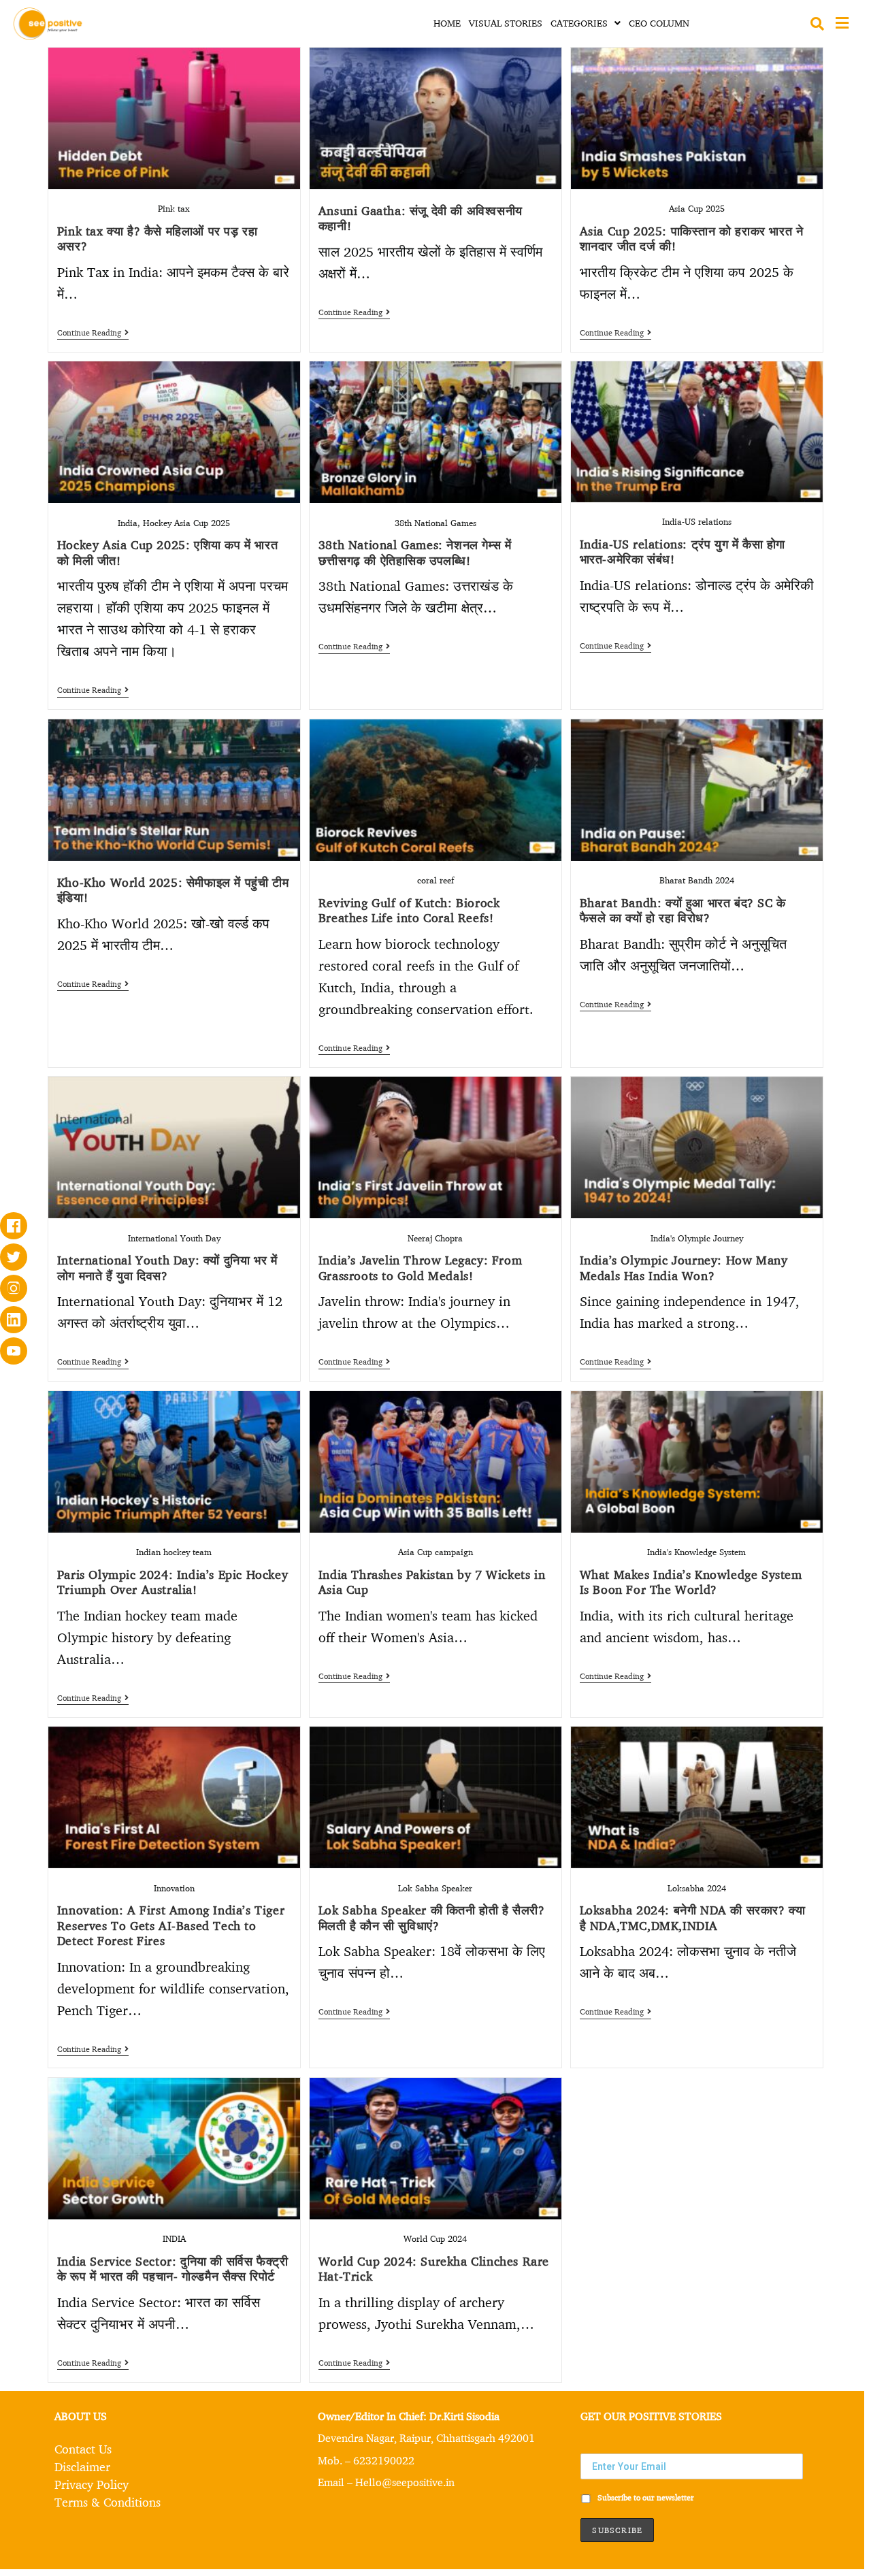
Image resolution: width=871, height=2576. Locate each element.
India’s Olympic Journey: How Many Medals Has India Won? (684, 1268)
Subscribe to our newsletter (645, 2498)
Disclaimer (82, 2466)
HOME (447, 23)
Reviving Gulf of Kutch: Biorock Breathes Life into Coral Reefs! (409, 910)
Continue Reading (93, 333)
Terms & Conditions (108, 2502)
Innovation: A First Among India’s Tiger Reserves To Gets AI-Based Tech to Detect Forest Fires (171, 1925)
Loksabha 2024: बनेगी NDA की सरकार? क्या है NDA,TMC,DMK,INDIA (693, 1918)
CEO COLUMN (659, 23)
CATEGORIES (579, 23)
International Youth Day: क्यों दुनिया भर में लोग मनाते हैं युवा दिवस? (167, 1268)
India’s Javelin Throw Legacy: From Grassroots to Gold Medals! (420, 1268)
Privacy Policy (92, 2484)
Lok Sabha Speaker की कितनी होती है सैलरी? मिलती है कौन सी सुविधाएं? (432, 1918)
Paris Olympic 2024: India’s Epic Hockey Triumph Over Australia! (172, 1582)
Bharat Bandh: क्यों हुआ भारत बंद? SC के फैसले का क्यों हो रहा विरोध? (683, 910)
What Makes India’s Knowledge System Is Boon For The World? (691, 1582)
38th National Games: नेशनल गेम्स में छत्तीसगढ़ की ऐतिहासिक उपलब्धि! (415, 552)
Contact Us (83, 2449)
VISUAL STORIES (506, 23)
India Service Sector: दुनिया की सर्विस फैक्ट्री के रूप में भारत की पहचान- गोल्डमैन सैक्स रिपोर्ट (173, 2269)
